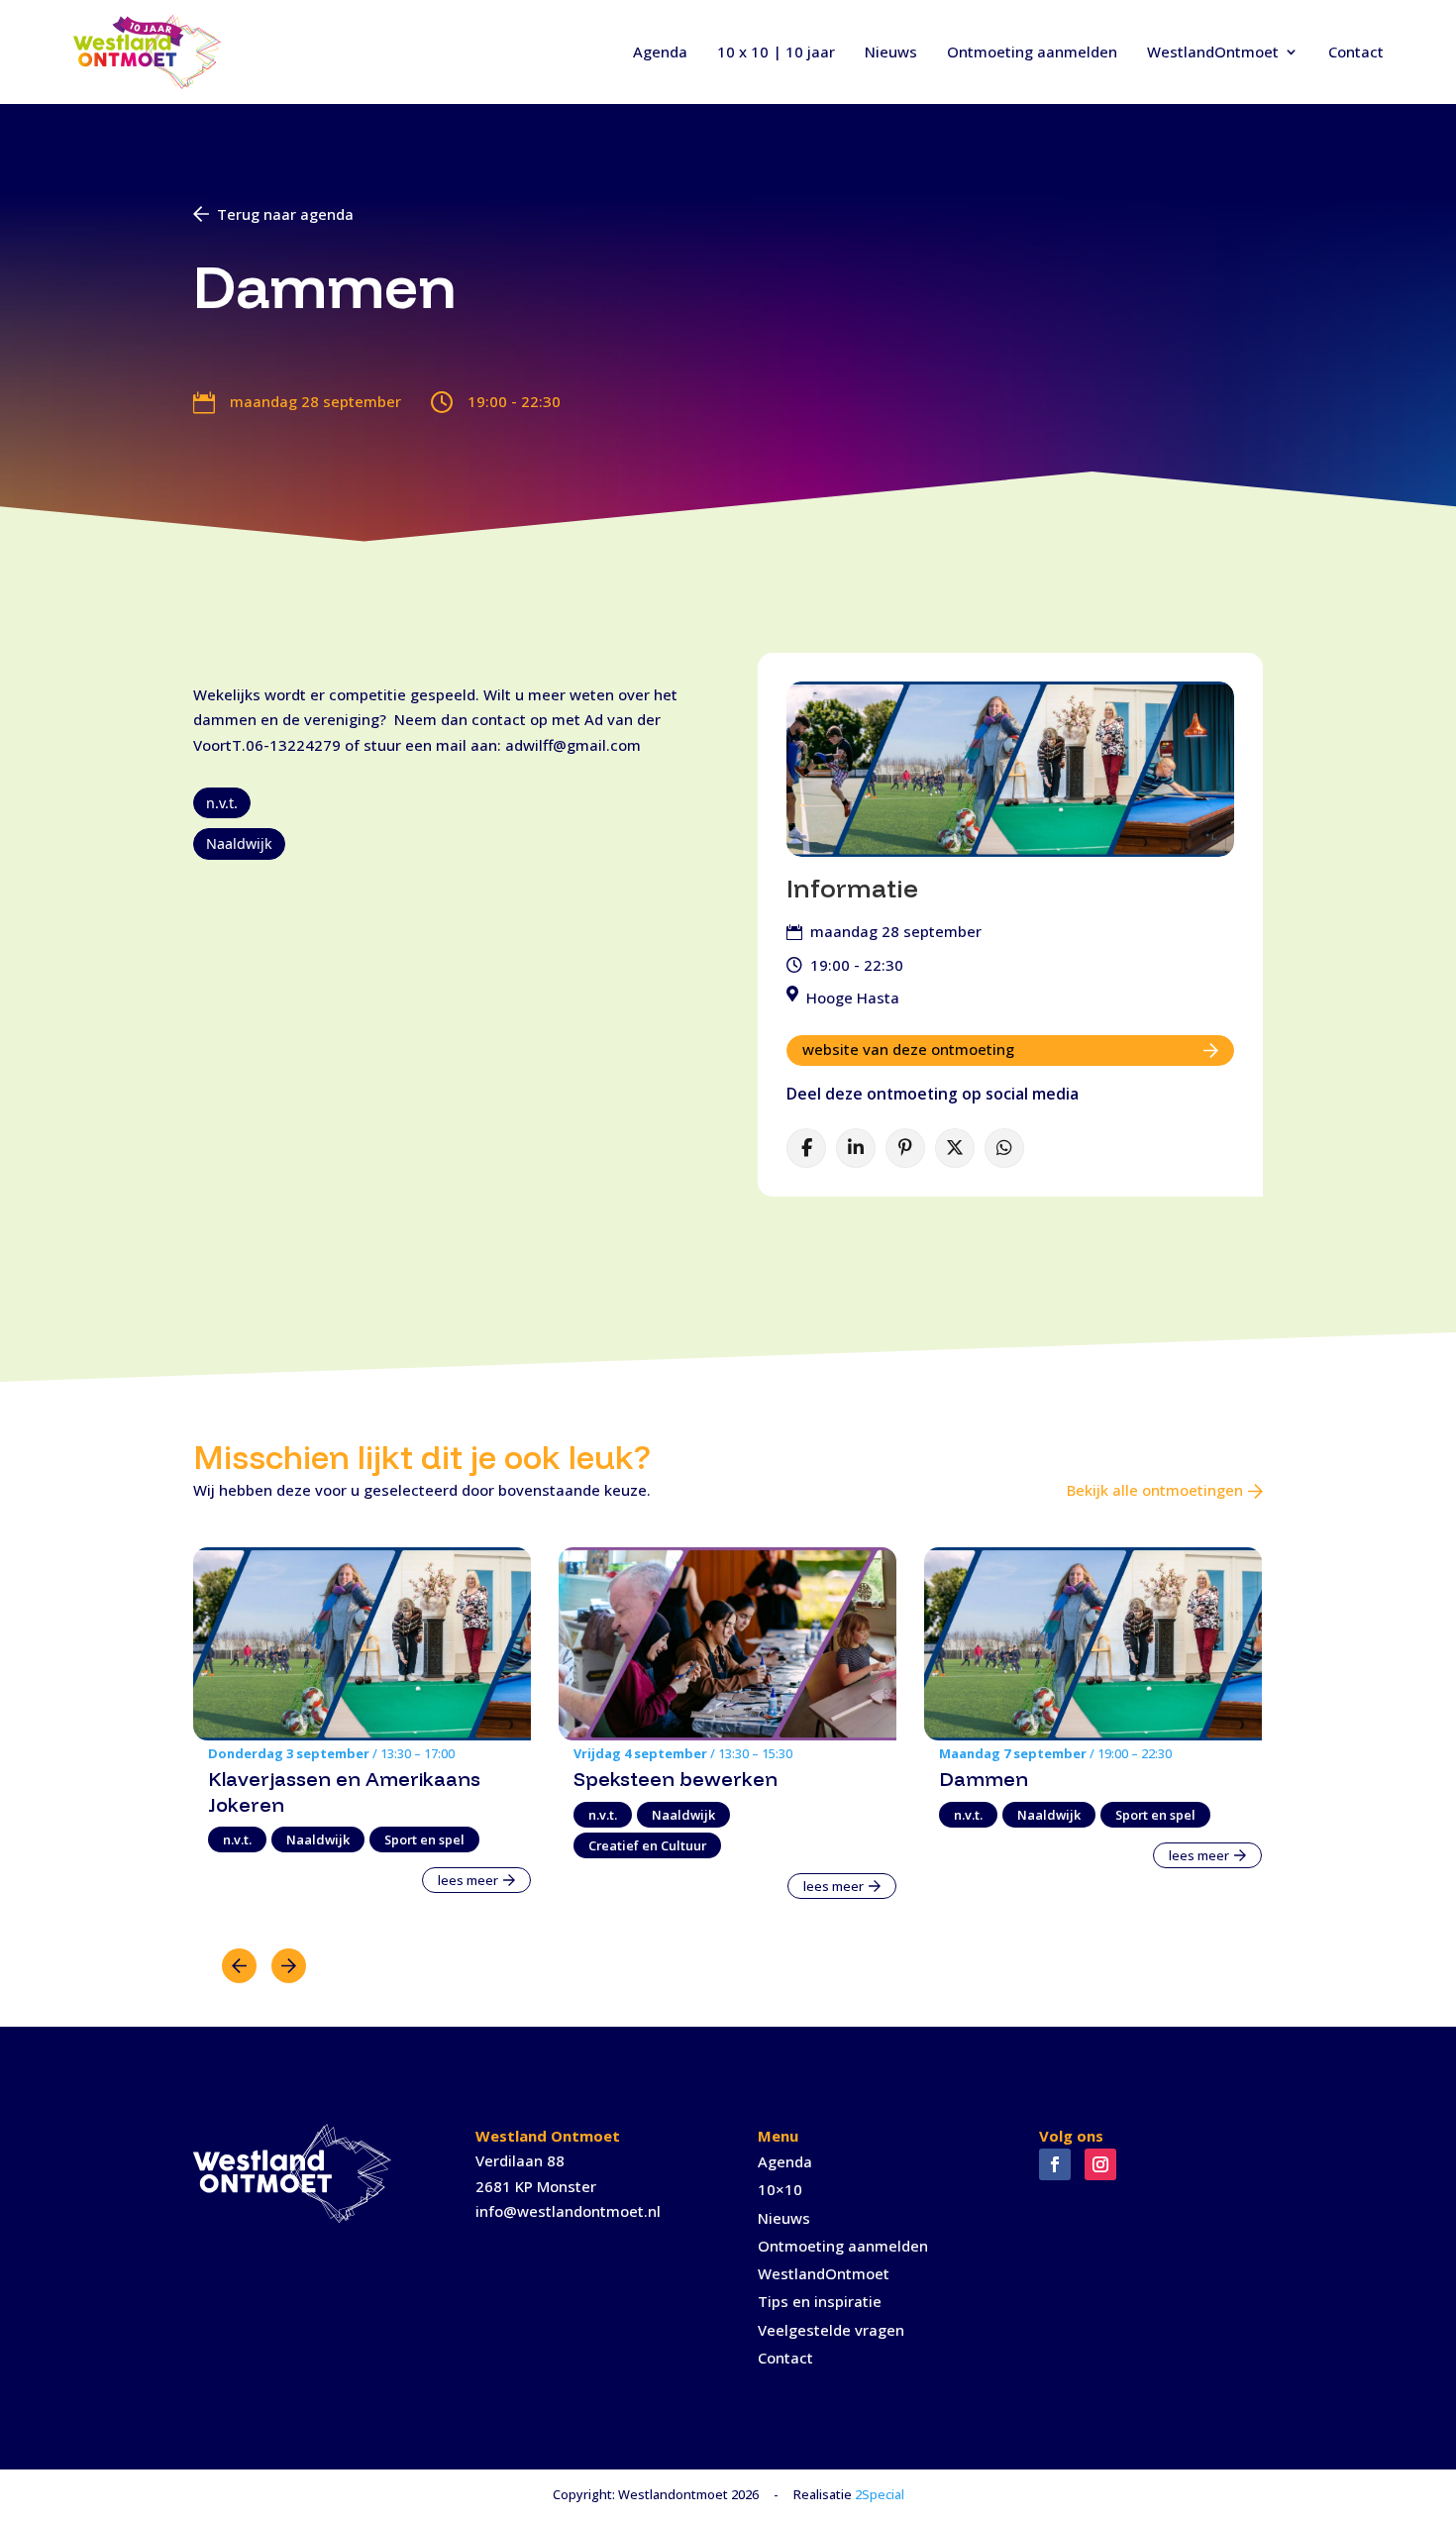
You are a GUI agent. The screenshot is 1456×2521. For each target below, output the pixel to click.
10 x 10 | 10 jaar (776, 52)
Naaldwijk (239, 843)
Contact (1356, 52)
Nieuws (891, 52)
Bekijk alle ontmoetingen (1155, 1490)
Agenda (660, 52)
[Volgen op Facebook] (1055, 2164)
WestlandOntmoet (1213, 52)
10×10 (780, 2189)
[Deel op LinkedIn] (856, 1148)
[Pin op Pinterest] (905, 1148)
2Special (880, 2494)
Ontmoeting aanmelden (1032, 52)
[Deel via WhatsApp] (1004, 1148)
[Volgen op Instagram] (1100, 2164)
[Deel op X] (955, 1148)
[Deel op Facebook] (806, 1148)
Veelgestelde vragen (831, 2330)
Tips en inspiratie (820, 2301)
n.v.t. (222, 803)
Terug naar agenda (285, 214)
